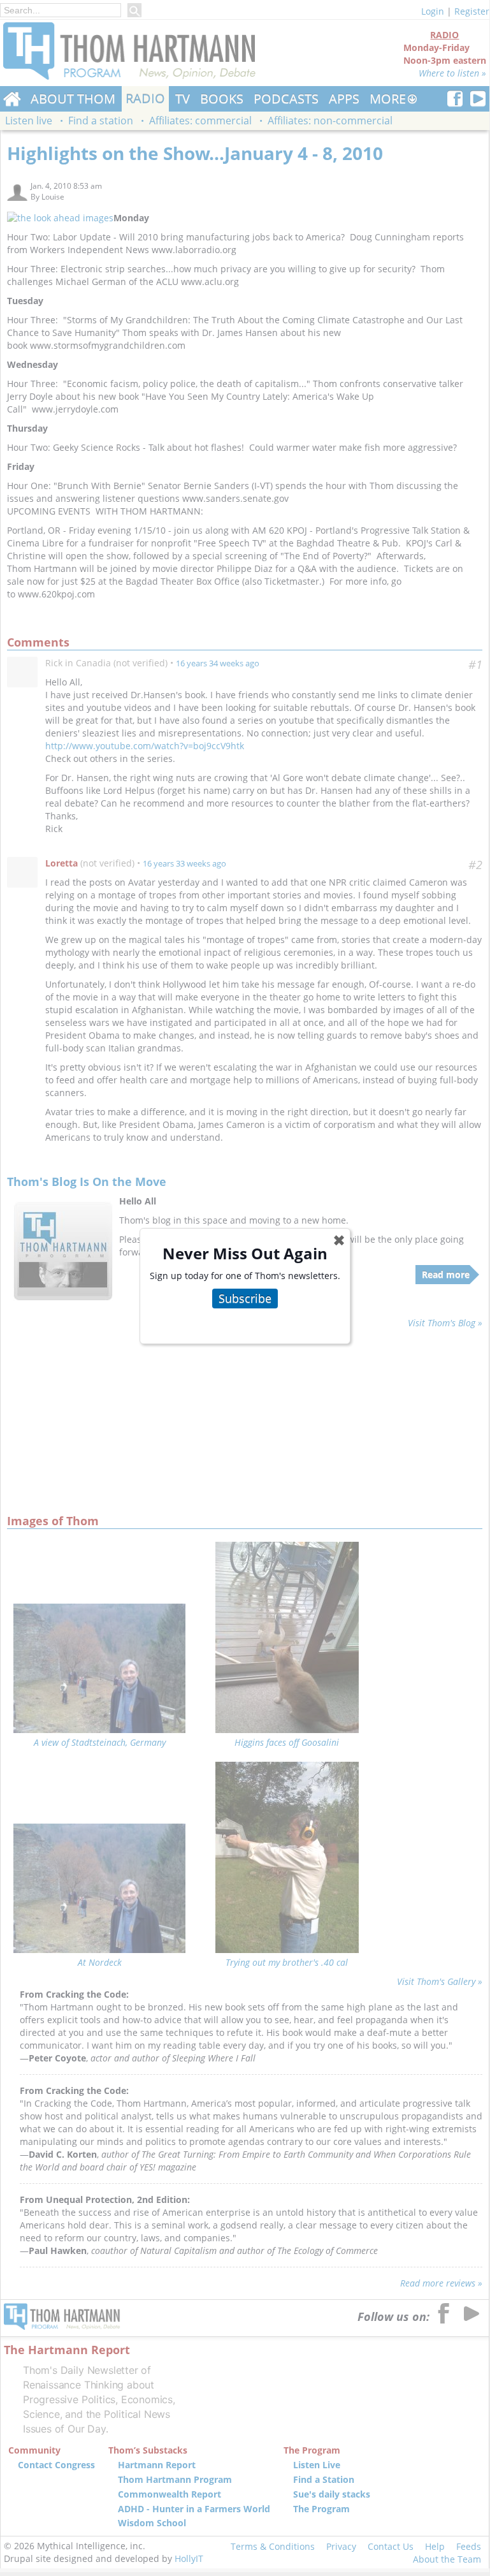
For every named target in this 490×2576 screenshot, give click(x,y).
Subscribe (245, 1298)
